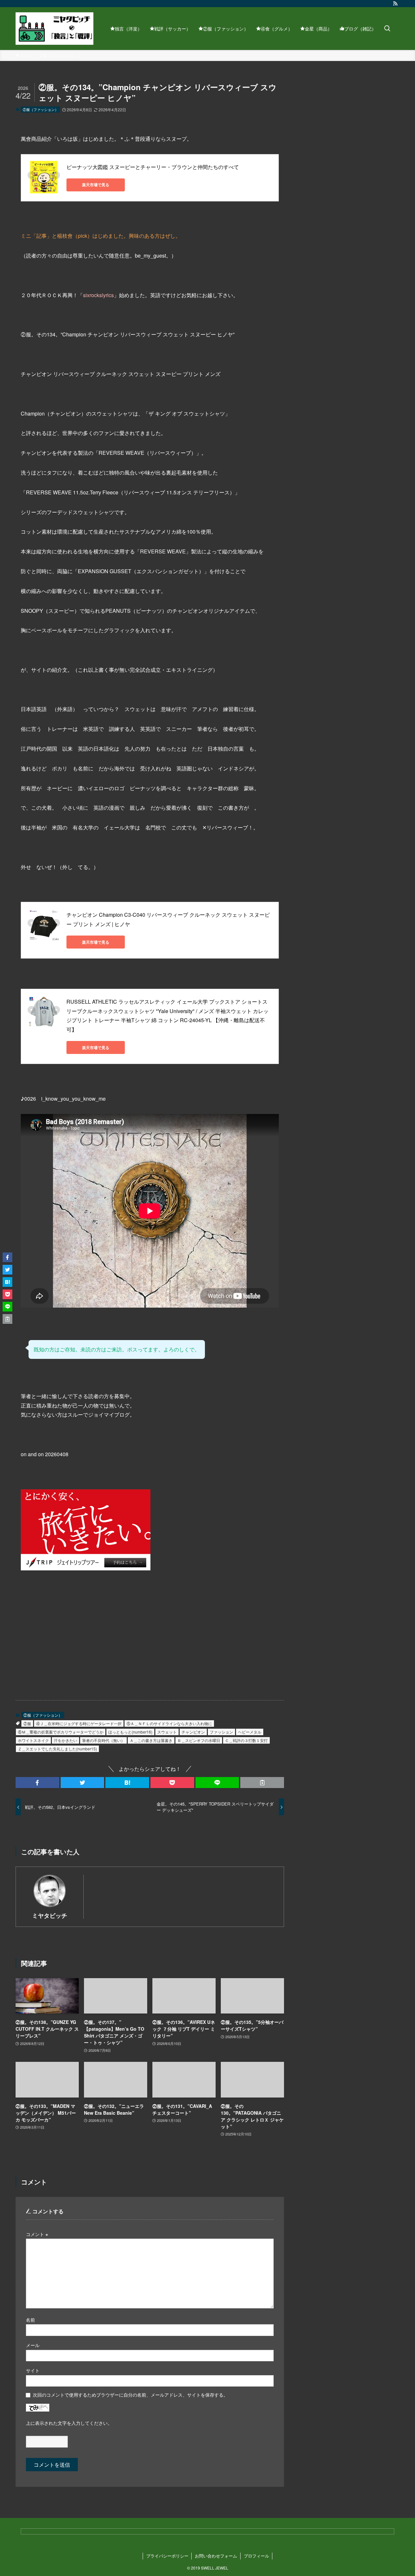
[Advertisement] (81, 1639)
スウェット (167, 1732)
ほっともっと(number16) (130, 1732)
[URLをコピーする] (262, 1783)
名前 (30, 2320)
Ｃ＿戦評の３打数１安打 (246, 1740)
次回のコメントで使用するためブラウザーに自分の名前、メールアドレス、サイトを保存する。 (130, 2395)
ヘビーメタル (250, 1732)
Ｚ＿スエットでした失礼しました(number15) (57, 1749)
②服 (27, 1723)
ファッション (221, 1732)
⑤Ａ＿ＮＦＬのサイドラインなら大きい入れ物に (169, 1723)
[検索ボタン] (387, 29)
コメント (37, 2234)
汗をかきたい (65, 1740)
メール (33, 2345)
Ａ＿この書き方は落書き (151, 1740)
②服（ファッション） (41, 109)
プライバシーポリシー (167, 2556)
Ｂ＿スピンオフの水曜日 (199, 1740)
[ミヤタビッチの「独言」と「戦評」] (54, 29)
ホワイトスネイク (33, 1740)
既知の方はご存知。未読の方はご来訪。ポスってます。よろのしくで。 (117, 1349)
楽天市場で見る (96, 185)
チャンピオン (193, 1732)
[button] (37, 1783)
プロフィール (256, 2556)
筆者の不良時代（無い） (103, 1740)
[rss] (395, 4)
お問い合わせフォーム (216, 2556)
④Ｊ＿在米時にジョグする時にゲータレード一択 (79, 1723)
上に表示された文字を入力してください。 (69, 2423)
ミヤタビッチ (50, 1915)
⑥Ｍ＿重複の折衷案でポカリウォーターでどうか (61, 1732)
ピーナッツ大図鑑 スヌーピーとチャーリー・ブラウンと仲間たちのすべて (153, 167)
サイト (33, 2370)
